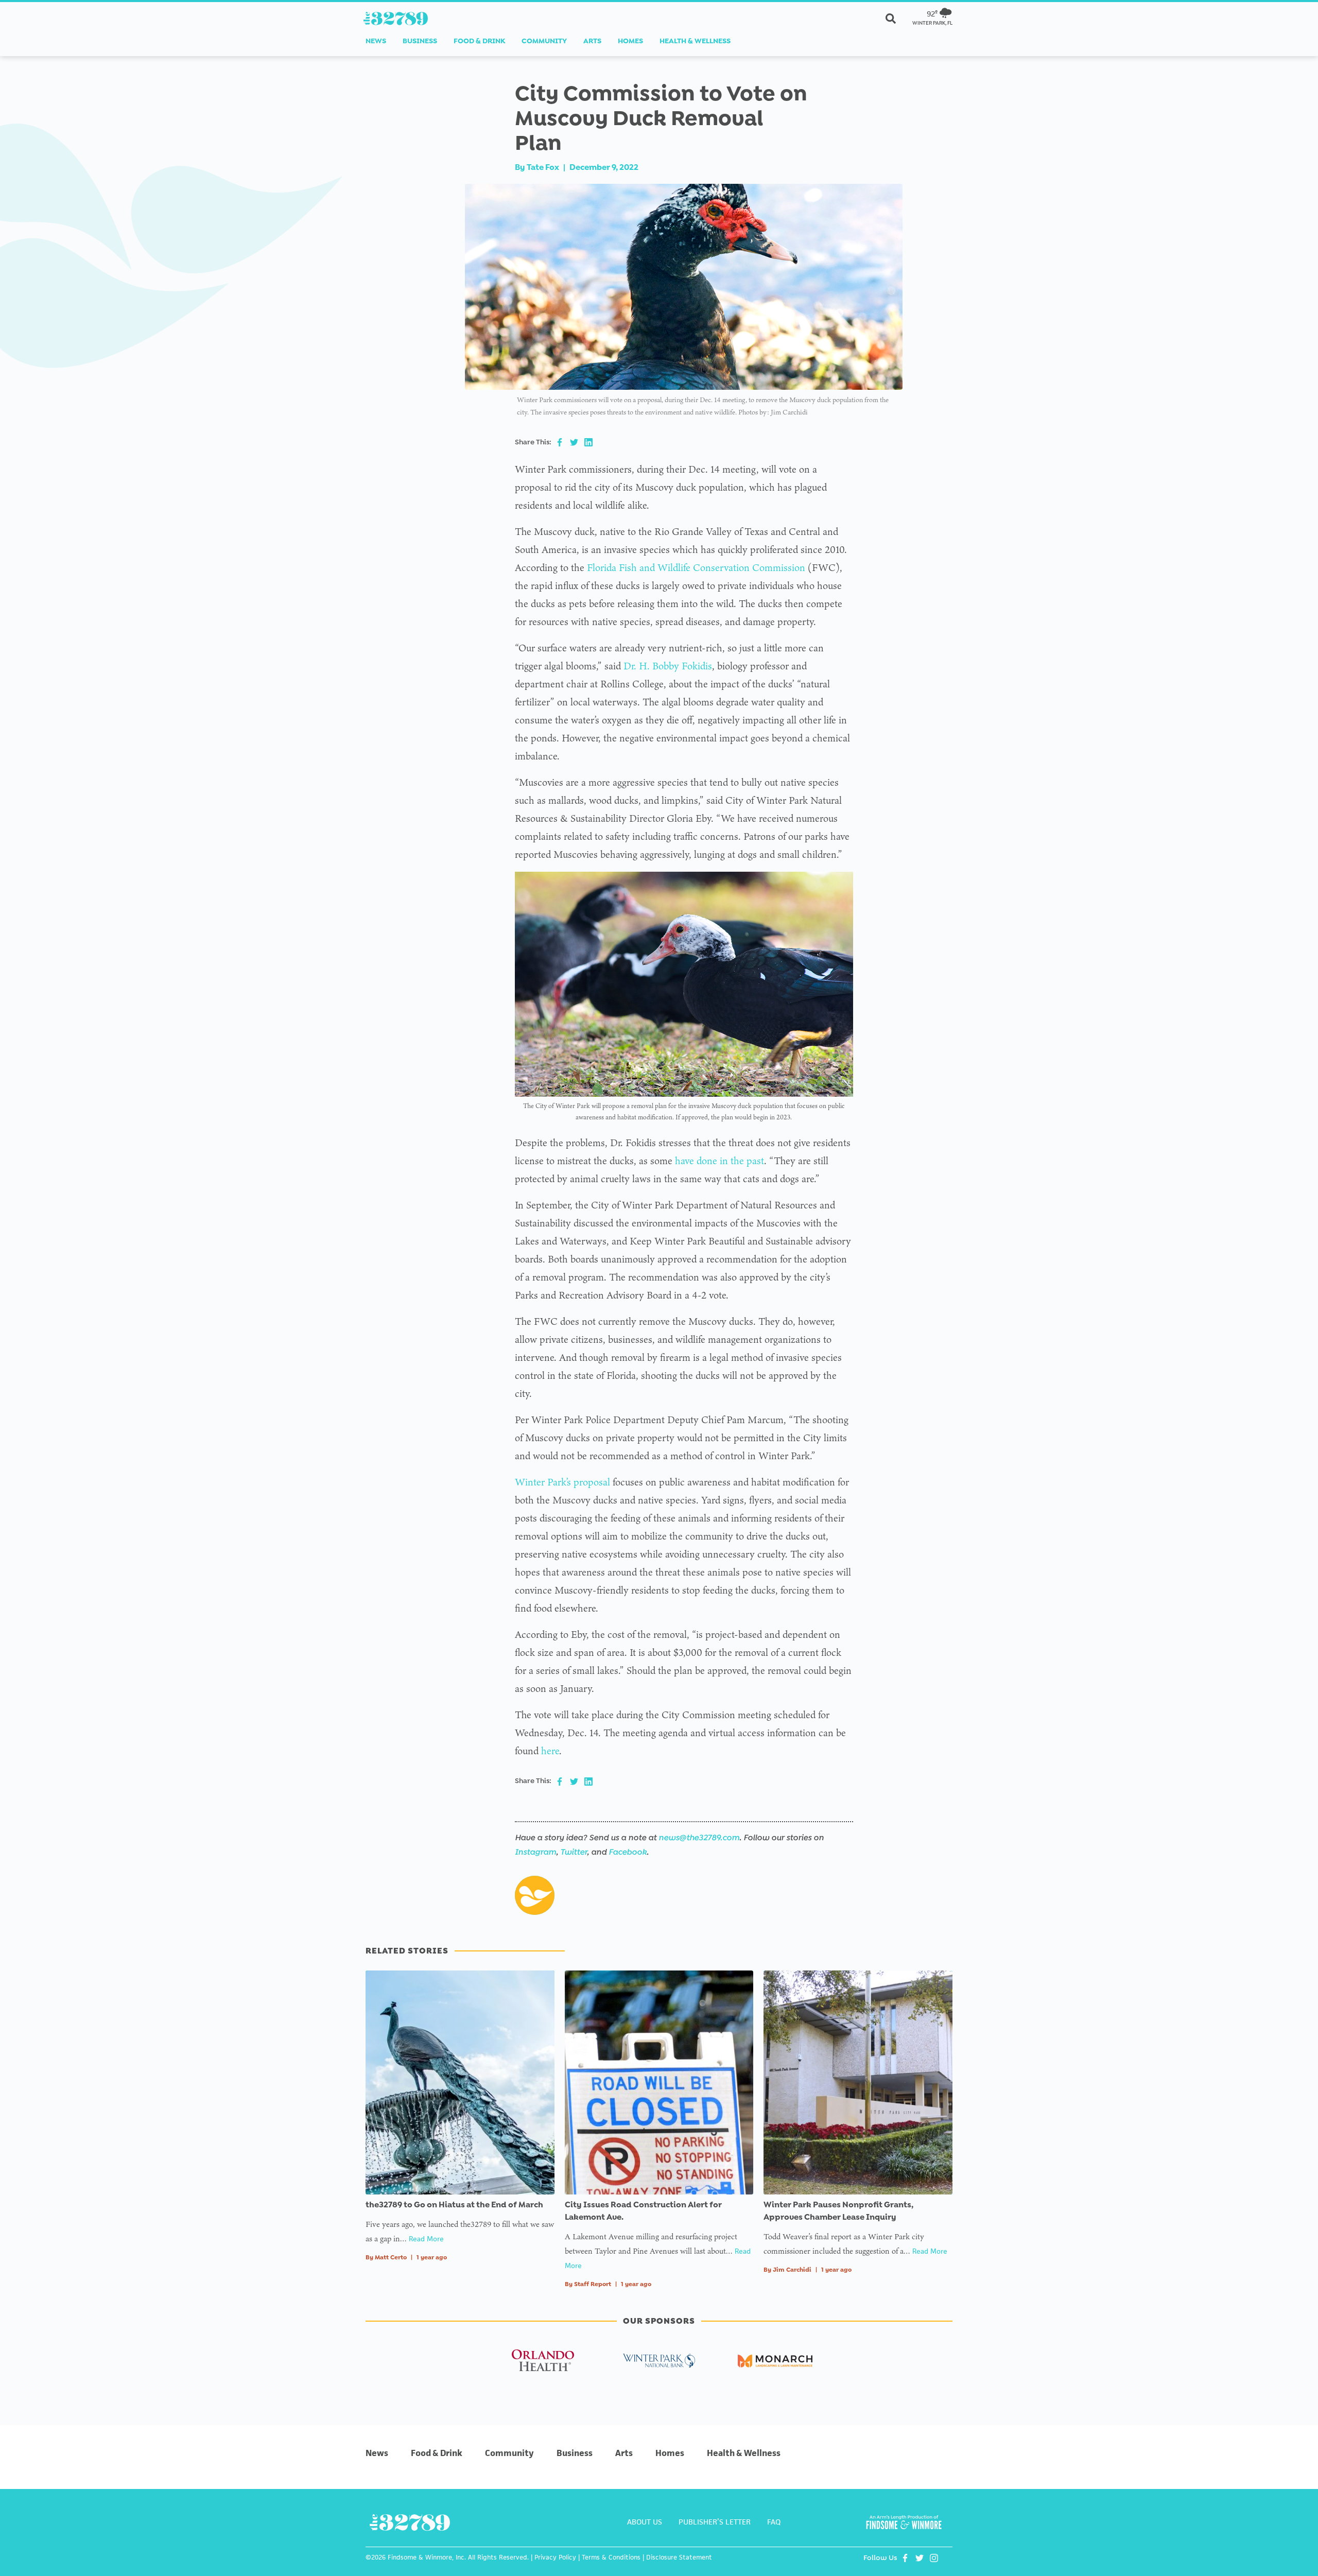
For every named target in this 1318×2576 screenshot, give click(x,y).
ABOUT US (645, 2522)
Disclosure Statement (679, 2557)
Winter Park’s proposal (562, 1482)
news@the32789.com (699, 1837)
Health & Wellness (695, 41)
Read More (426, 2239)
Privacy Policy (555, 2557)
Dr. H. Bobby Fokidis (668, 666)
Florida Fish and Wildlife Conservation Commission (696, 567)
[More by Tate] (535, 1895)
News (376, 41)
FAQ (774, 2522)
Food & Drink (479, 41)
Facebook (628, 1852)
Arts (592, 41)
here (550, 1751)
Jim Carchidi (792, 2270)
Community (544, 41)
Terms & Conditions (611, 2557)
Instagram (535, 1852)
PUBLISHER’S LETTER (715, 2522)
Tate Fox (543, 167)
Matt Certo (391, 2257)
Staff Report (593, 2284)
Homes (630, 41)
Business (420, 41)
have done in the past (719, 1161)
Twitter (574, 1852)
